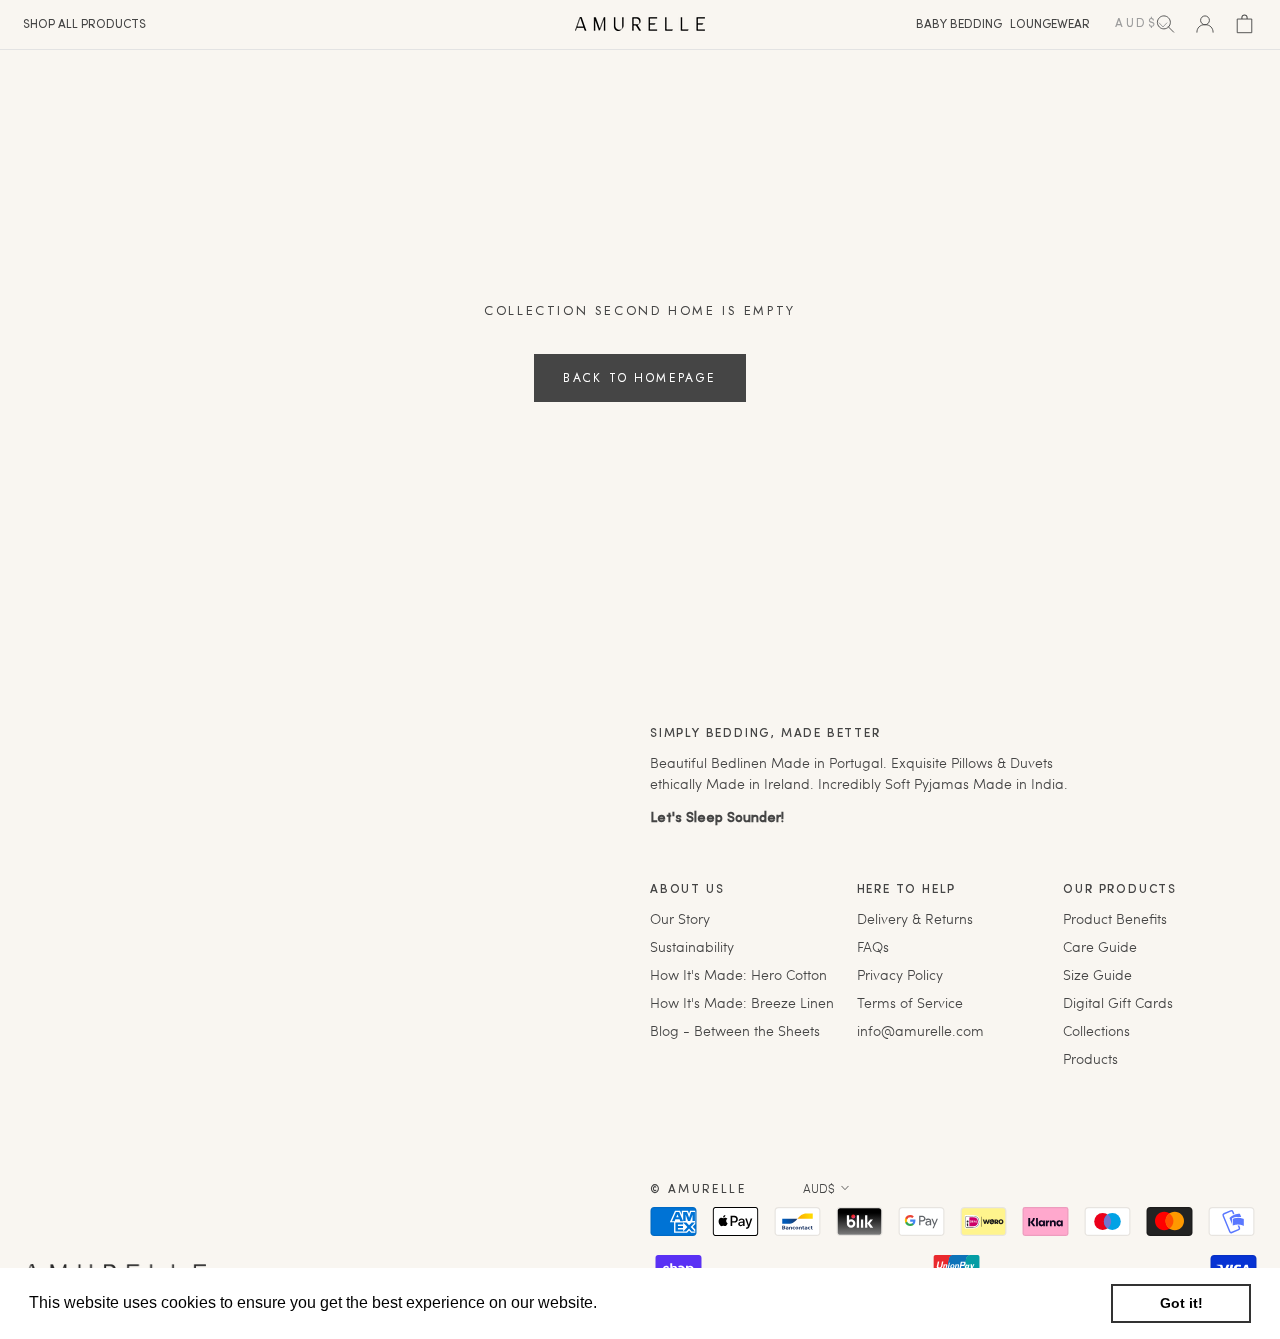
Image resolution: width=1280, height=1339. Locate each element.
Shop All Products (84, 25)
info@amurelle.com (920, 1030)
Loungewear (1050, 25)
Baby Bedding (959, 25)
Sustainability (692, 946)
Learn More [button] (644, 1302)
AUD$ (819, 1188)
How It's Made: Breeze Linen (742, 1002)
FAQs (873, 946)
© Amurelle (698, 1190)
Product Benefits (1115, 918)
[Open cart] (1244, 24)
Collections (1096, 1030)
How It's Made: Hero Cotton (738, 974)
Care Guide (1100, 946)
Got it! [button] (1181, 1303)
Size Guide (1097, 974)
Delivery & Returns (915, 918)
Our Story (680, 918)
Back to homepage (639, 378)
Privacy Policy (900, 974)
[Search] (1165, 24)
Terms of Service (910, 1002)
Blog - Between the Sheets (735, 1030)
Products (1090, 1058)
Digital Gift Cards (1118, 1002)
